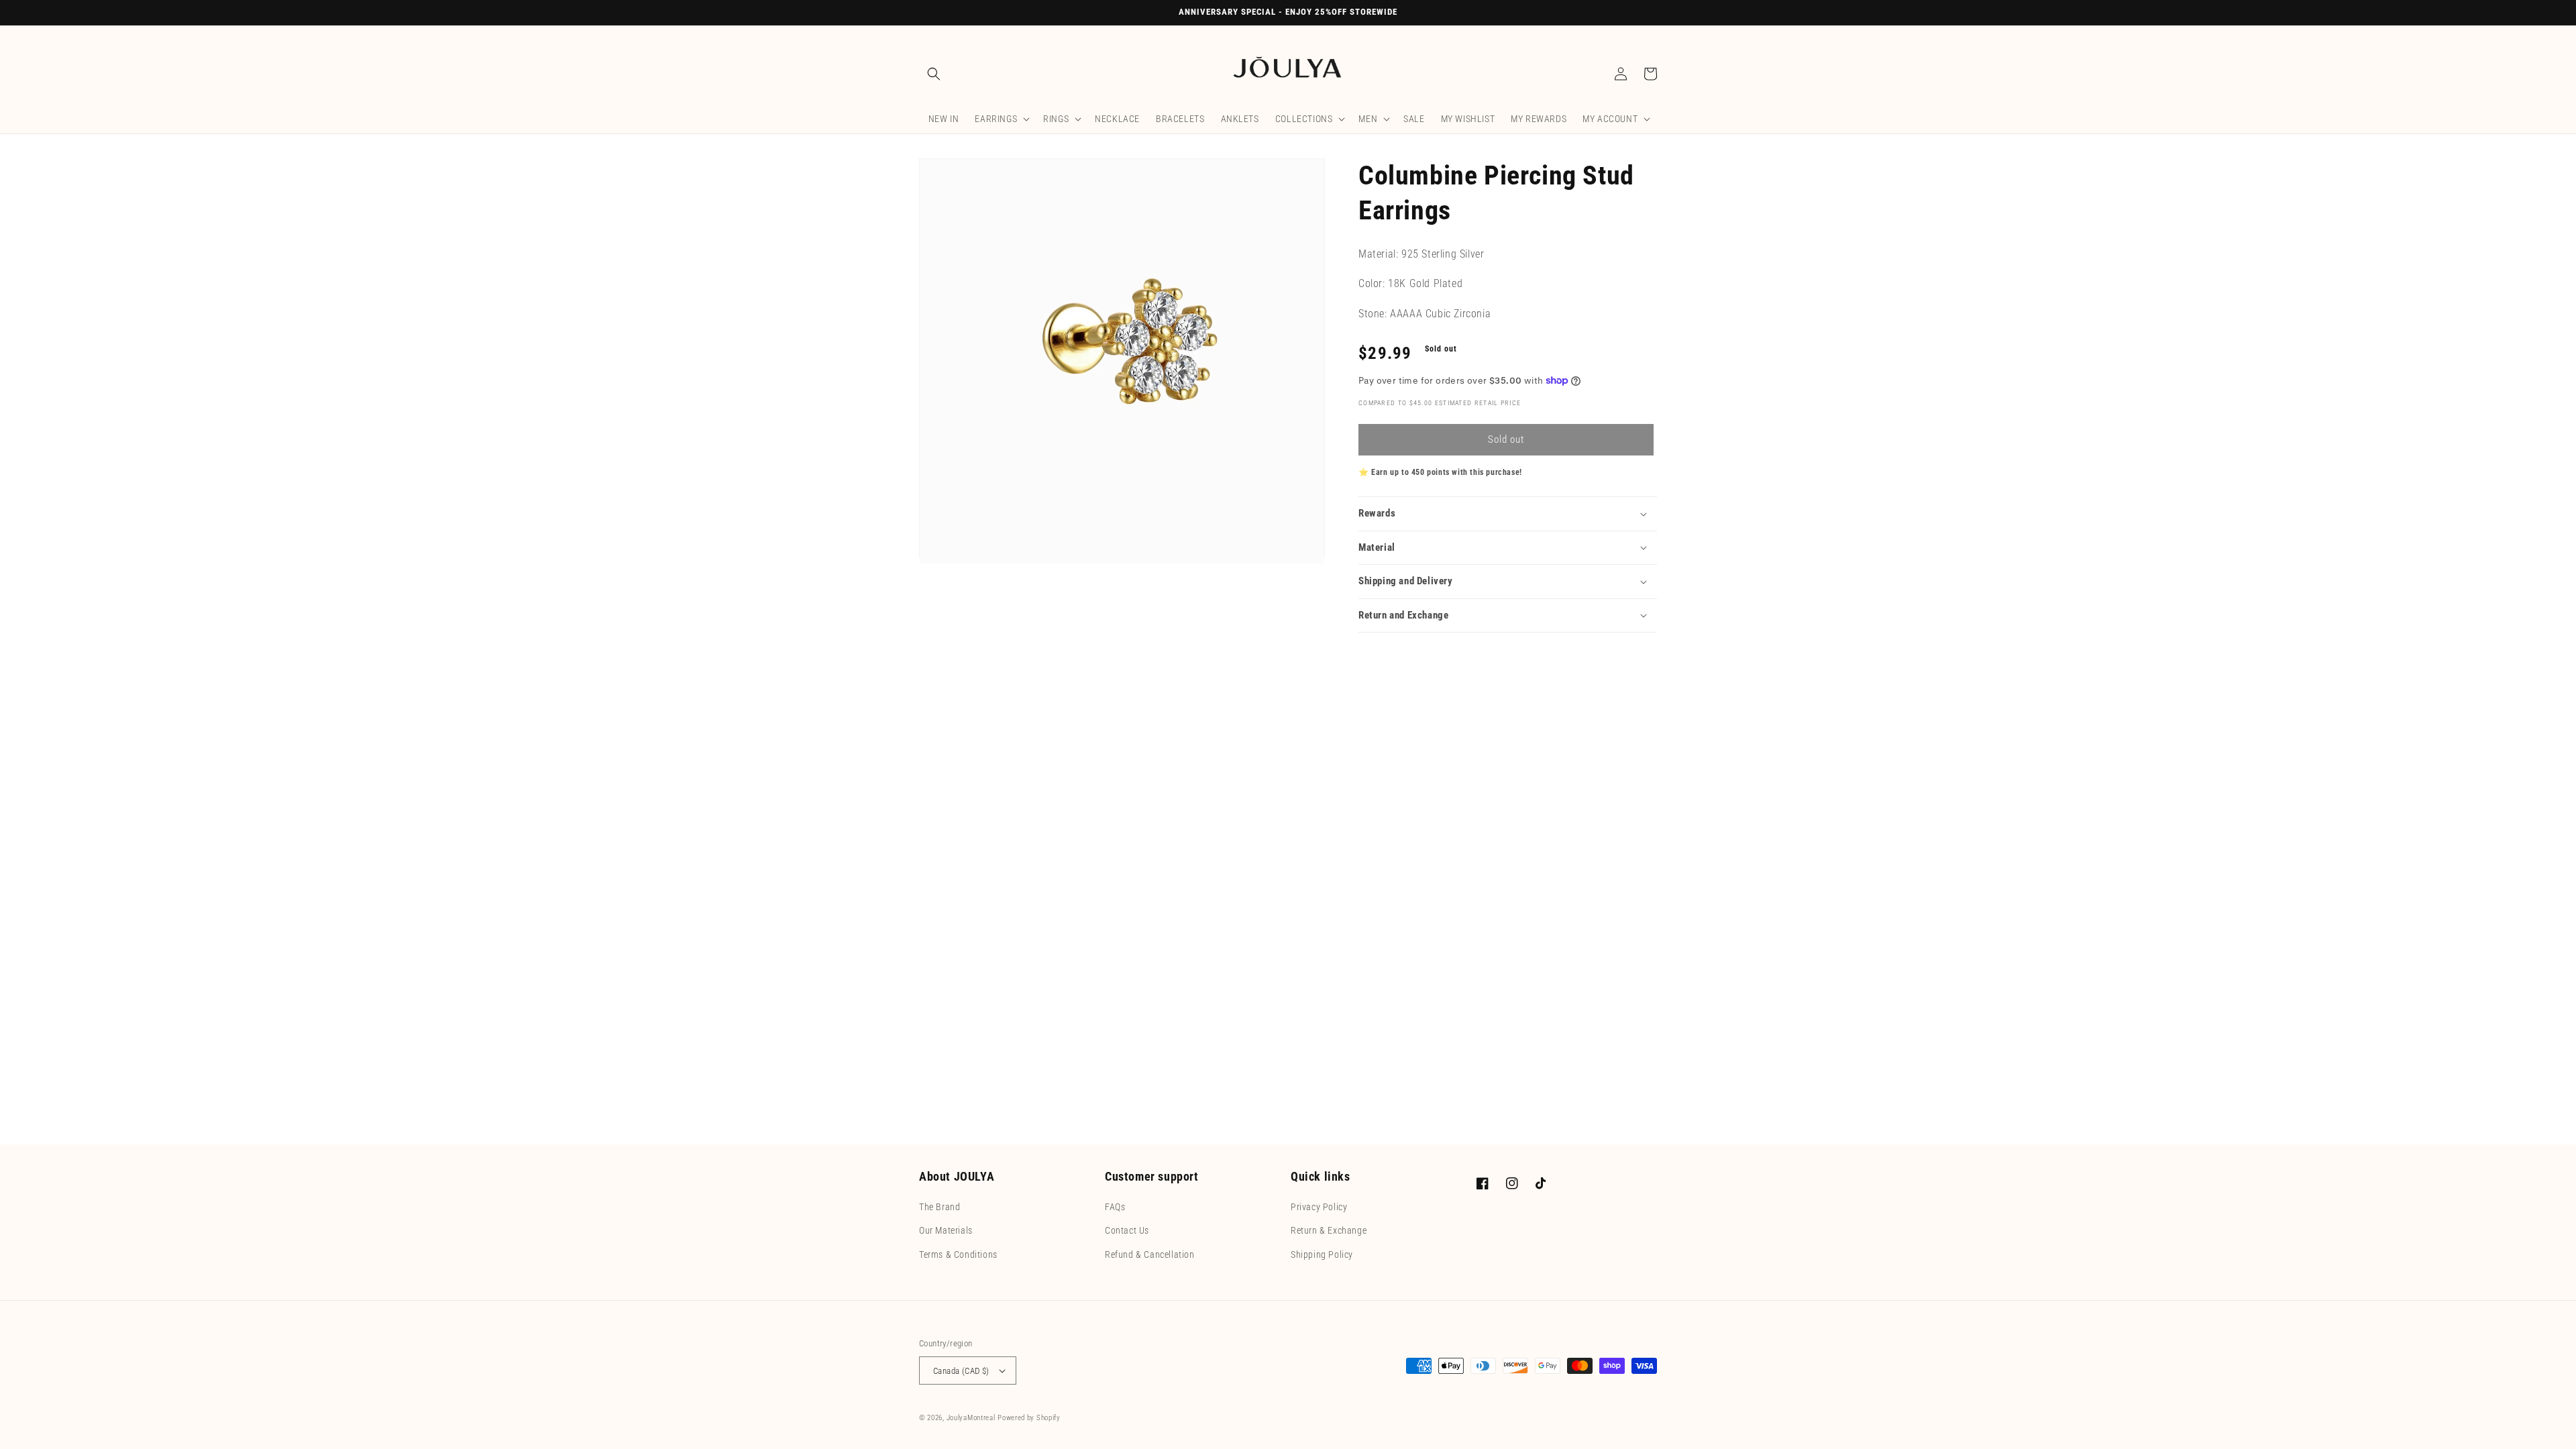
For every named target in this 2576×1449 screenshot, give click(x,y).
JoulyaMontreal (971, 1418)
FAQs (1115, 1207)
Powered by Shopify (1029, 1418)
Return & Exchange (1329, 1230)
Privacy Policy (1319, 1207)
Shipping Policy (1322, 1254)
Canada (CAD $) (961, 1371)
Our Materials (946, 1230)
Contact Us (1127, 1230)
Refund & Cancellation (1150, 1254)
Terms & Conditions (958, 1254)
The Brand (940, 1207)
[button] (934, 74)
